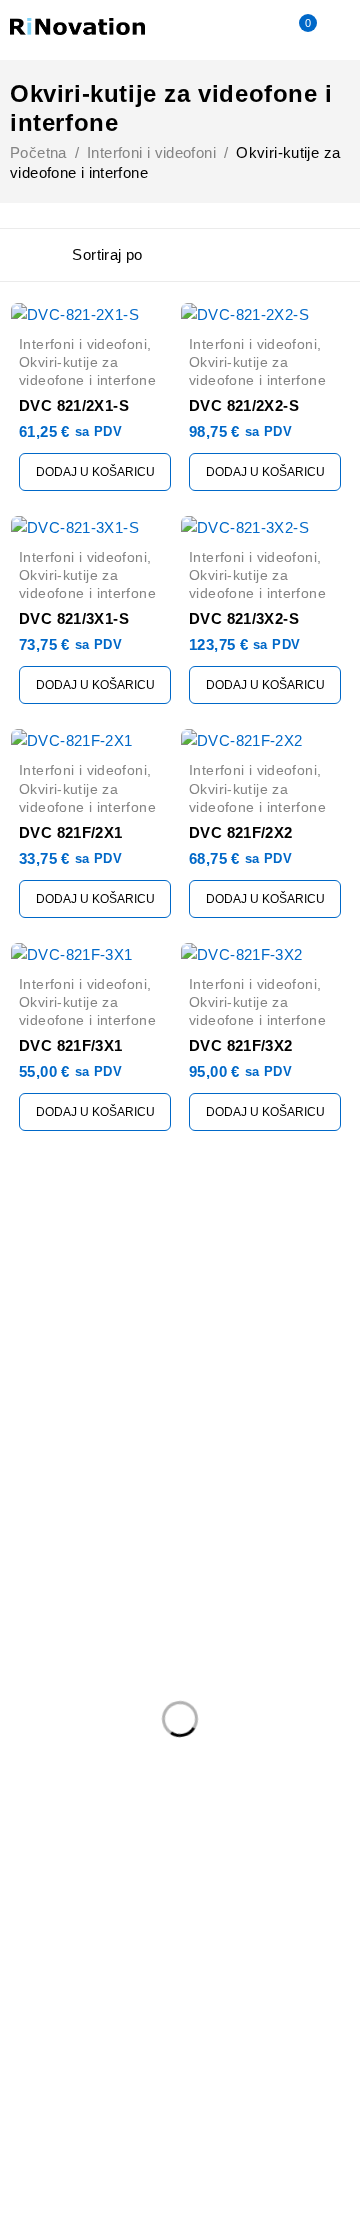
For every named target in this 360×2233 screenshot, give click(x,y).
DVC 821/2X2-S (244, 405)
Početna (38, 152)
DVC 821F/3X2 (241, 1045)
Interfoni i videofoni (151, 152)
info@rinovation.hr (72, 1327)
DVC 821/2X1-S (74, 405)
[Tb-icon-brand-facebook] (22, 1406)
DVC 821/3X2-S (244, 618)
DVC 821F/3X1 (71, 1045)
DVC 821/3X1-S (74, 618)
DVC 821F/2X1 (71, 832)
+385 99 (47, 1358)
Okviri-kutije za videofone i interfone (87, 371)
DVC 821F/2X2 (241, 832)
